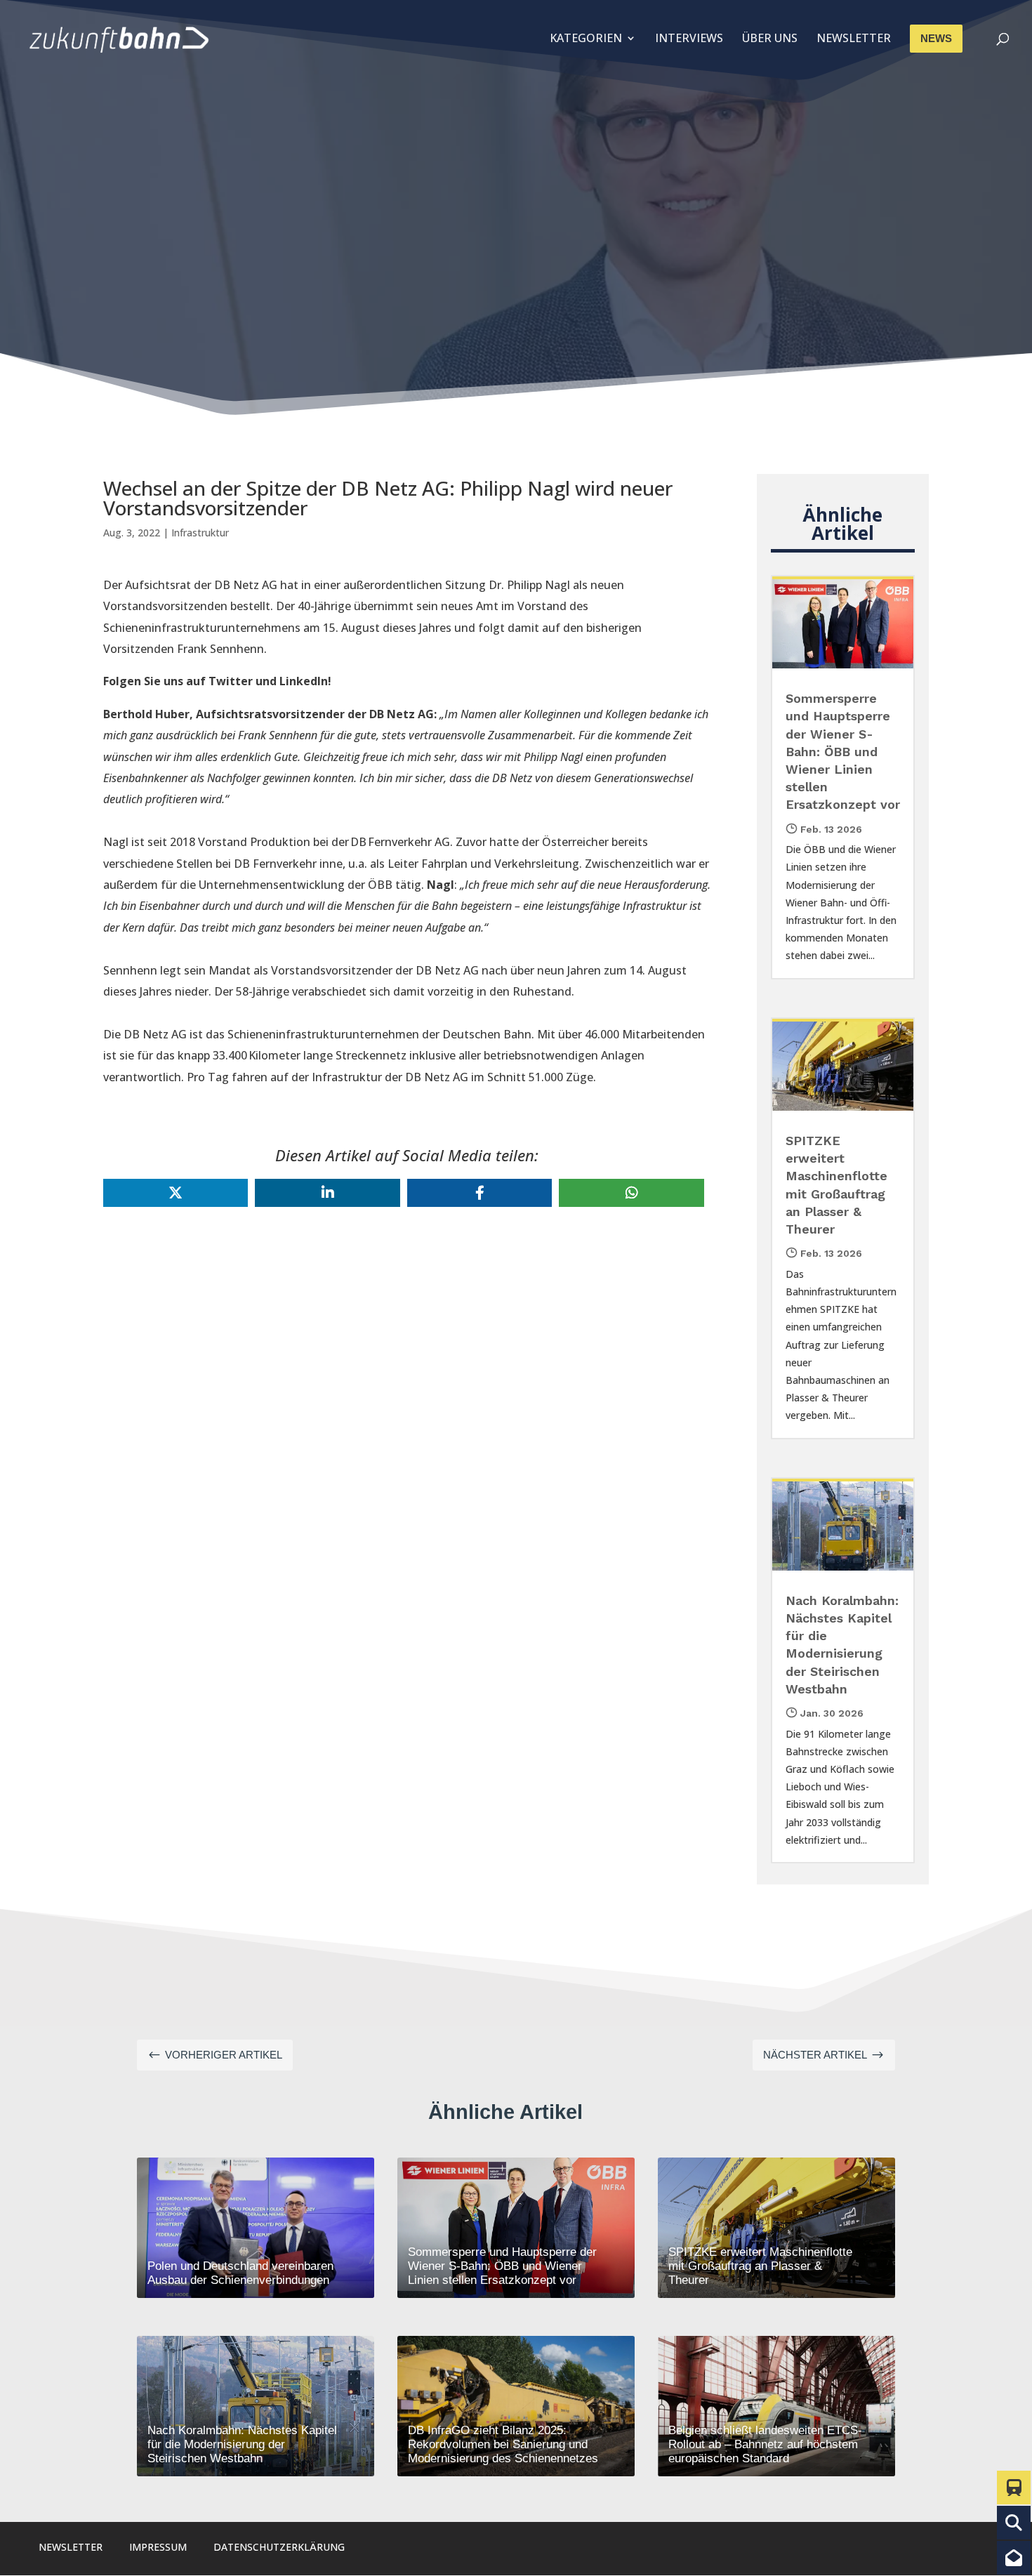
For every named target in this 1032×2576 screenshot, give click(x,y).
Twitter (231, 681)
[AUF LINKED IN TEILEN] (327, 1193)
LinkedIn (304, 681)
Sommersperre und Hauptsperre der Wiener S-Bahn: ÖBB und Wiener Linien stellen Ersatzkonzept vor (843, 751)
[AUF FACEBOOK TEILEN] (479, 1193)
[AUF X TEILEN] (176, 1193)
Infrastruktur (200, 533)
